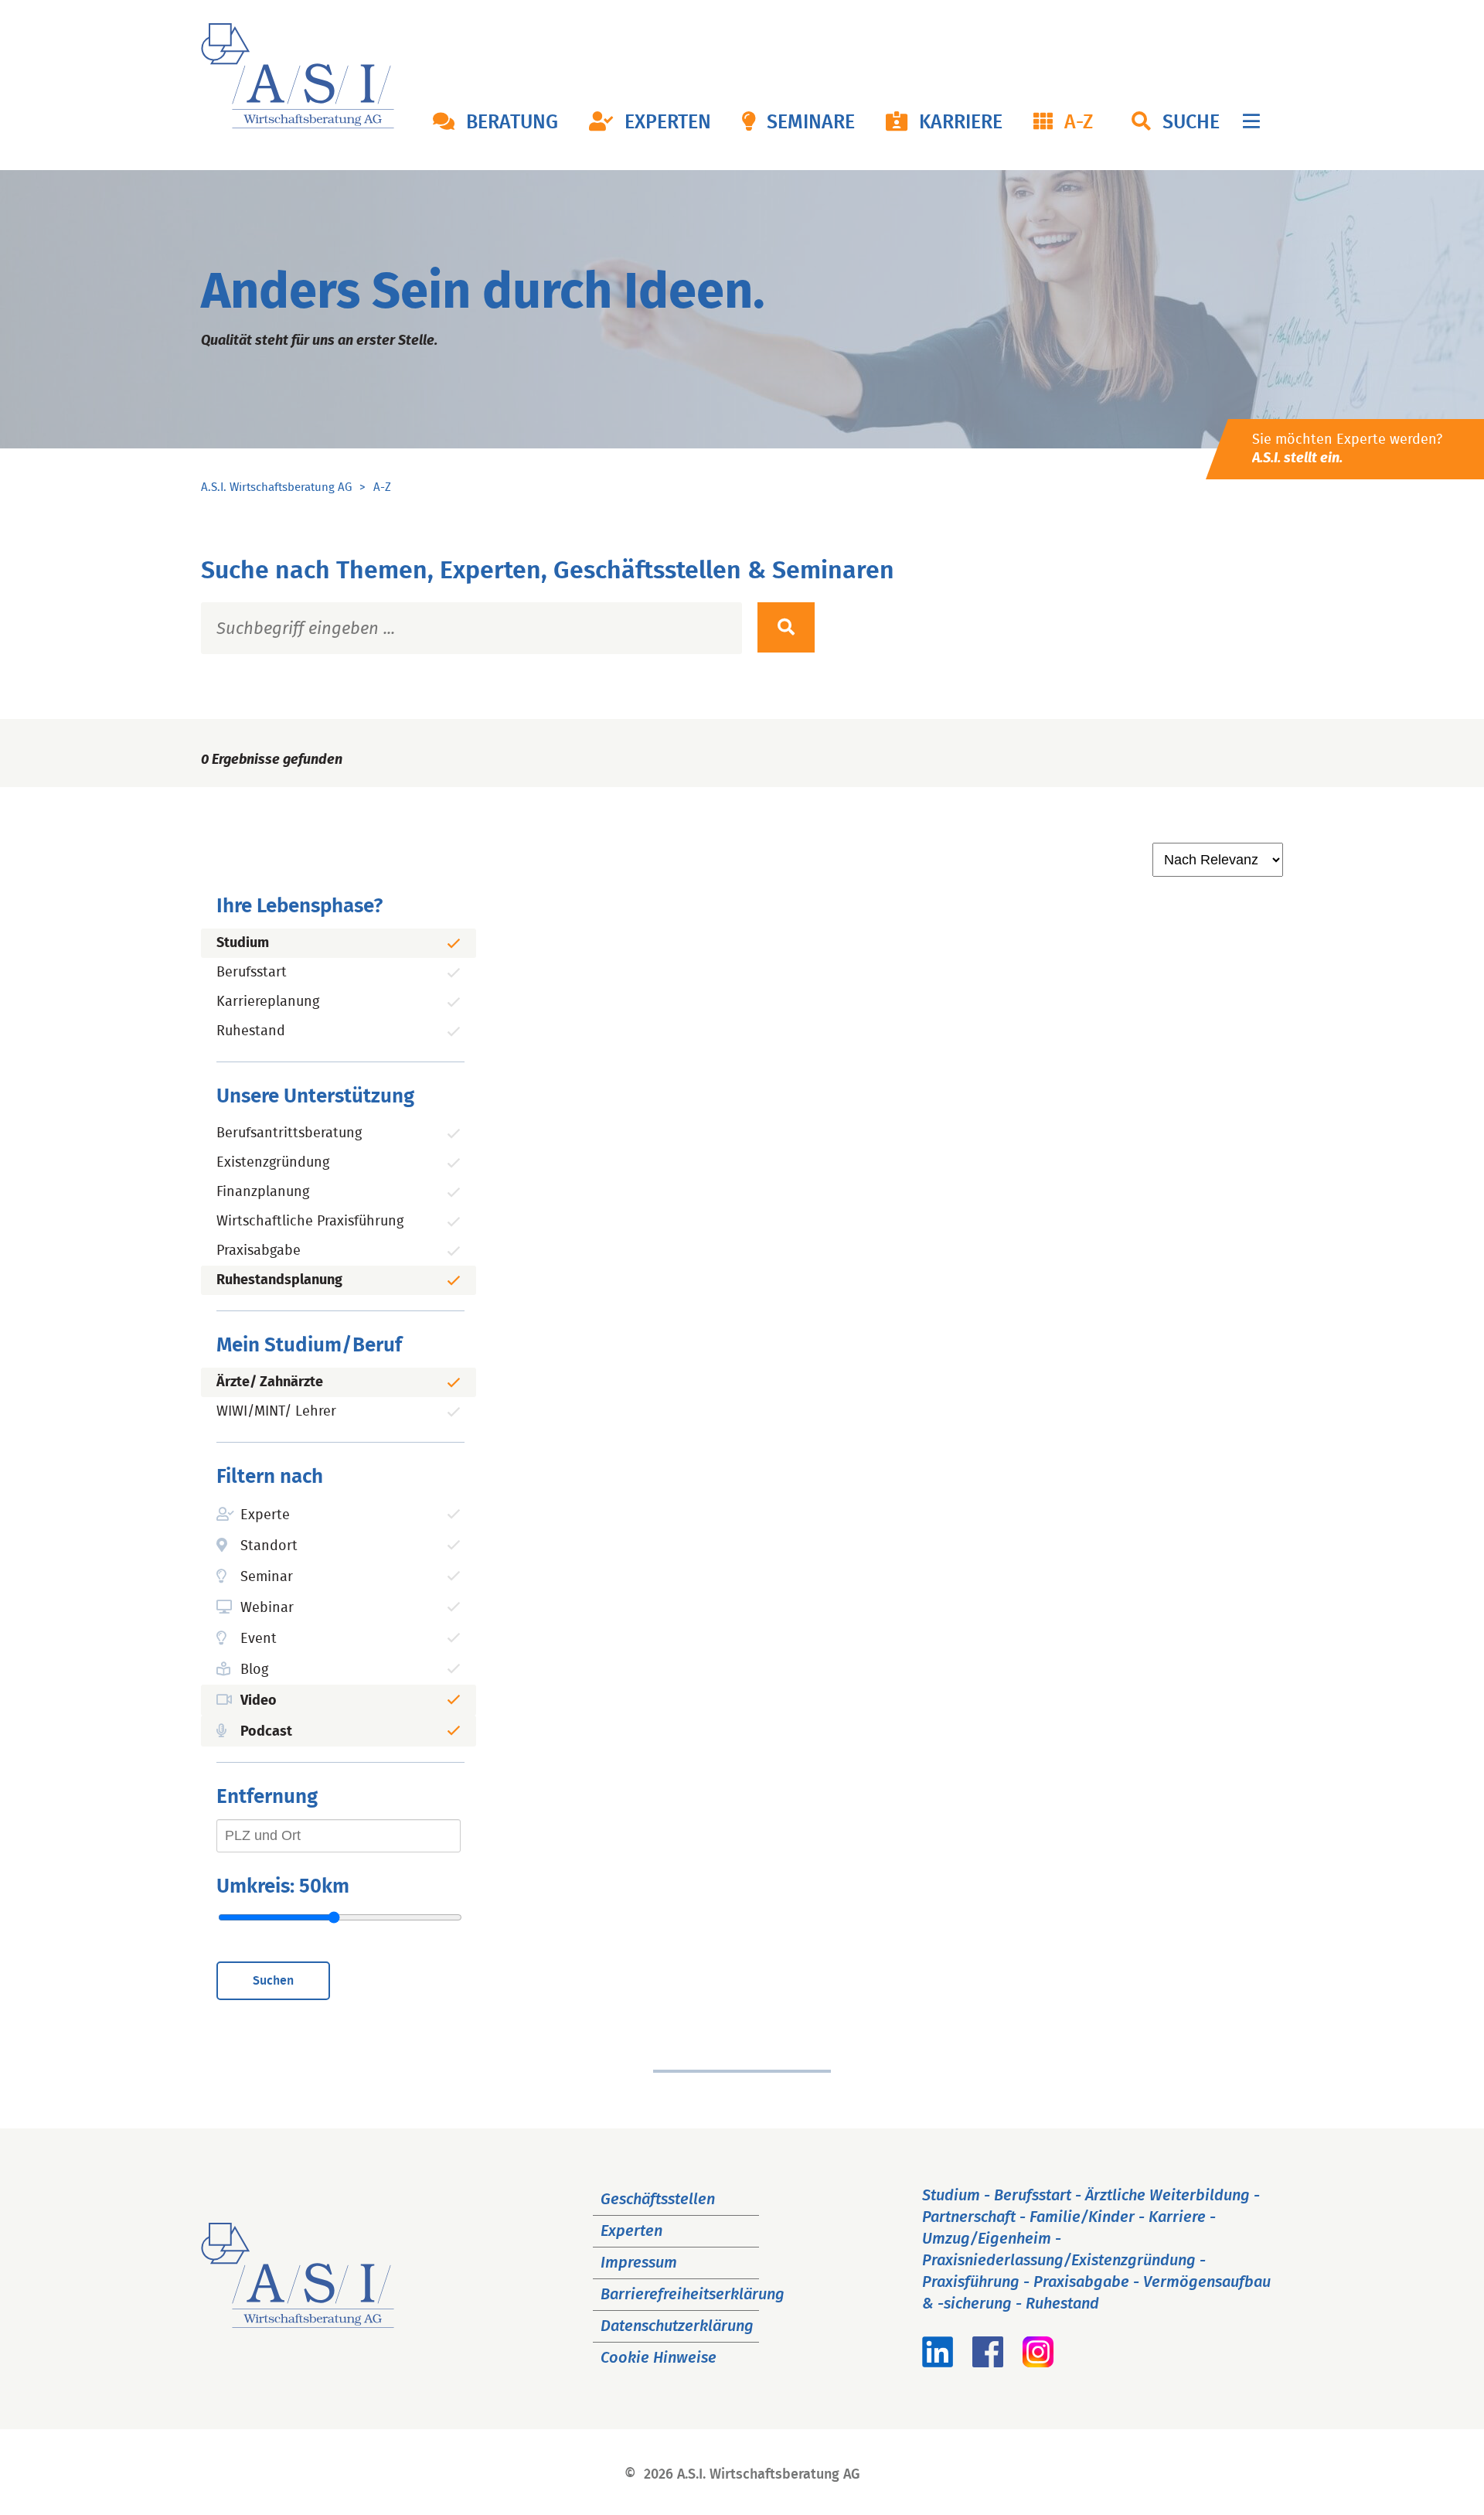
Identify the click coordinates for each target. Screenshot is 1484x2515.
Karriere (961, 123)
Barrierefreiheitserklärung (693, 2295)
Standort (269, 1546)
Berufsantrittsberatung (289, 1133)
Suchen (273, 1981)
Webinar (267, 1608)
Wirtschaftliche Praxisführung (310, 1222)
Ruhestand (251, 1031)
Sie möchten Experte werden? (1347, 449)
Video (259, 1701)
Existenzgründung (273, 1163)
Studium (243, 943)
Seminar (267, 1577)
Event (259, 1639)
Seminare (811, 123)
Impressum (639, 2263)
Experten (668, 123)
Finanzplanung (263, 1192)
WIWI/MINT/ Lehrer (276, 1412)
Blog (254, 1670)
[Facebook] (988, 2363)
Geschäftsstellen (658, 2200)
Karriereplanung (268, 1002)
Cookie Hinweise (659, 2358)
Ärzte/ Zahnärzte (270, 1382)
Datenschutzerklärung (677, 2326)
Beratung (512, 123)
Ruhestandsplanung (279, 1280)
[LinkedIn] (938, 2363)
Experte (265, 1515)
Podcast (266, 1732)
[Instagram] (1038, 2363)
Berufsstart (252, 973)
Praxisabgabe (259, 1251)
